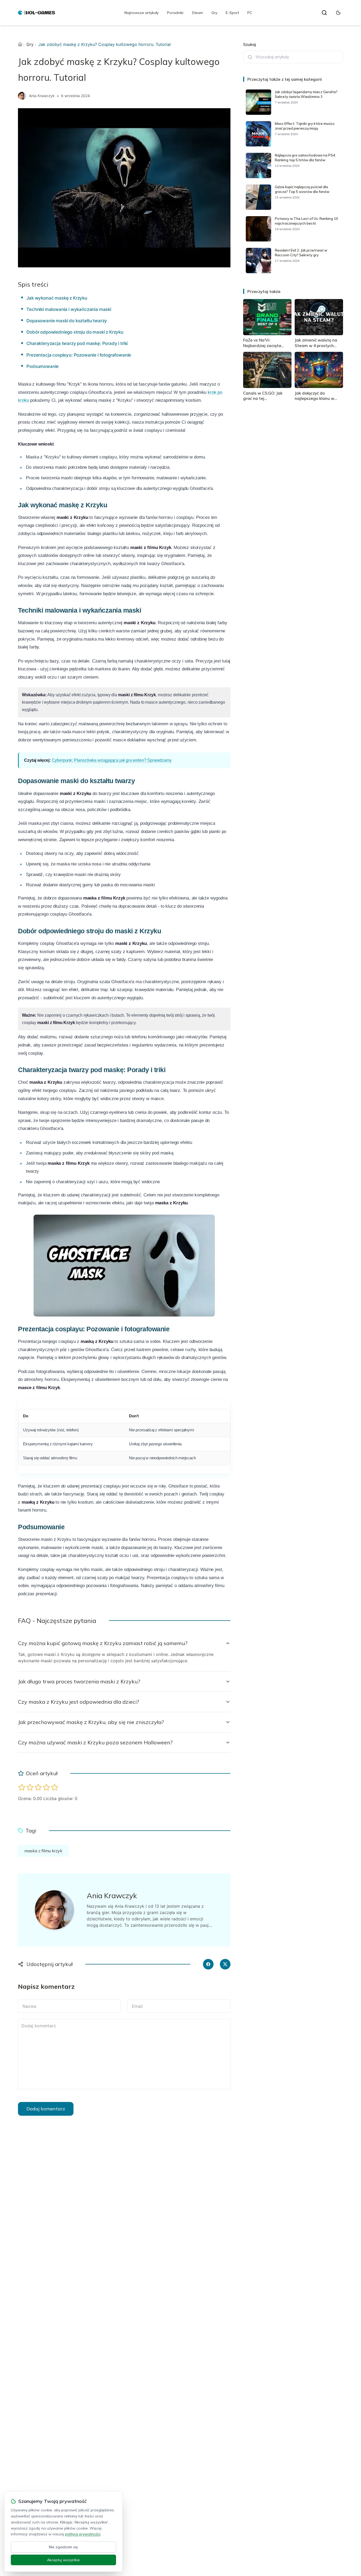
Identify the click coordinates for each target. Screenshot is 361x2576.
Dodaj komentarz (46, 2109)
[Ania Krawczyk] (22, 96)
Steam (197, 13)
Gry (214, 13)
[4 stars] (46, 1787)
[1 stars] (22, 1787)
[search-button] (324, 13)
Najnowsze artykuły (142, 13)
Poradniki (175, 13)
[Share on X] (225, 1964)
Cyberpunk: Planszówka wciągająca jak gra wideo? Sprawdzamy (112, 760)
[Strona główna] (20, 44)
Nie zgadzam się (63, 2547)
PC (250, 13)
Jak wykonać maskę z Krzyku (57, 298)
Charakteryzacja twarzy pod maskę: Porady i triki (77, 343)
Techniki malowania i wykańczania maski (69, 309)
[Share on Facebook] (208, 1964)
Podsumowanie (43, 366)
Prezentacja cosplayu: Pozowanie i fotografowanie (79, 355)
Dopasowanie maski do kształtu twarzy (67, 321)
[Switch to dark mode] (338, 13)
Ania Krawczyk (42, 96)
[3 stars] (38, 1787)
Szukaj (250, 44)
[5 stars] (55, 1787)
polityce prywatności (83, 2534)
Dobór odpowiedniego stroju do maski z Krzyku (75, 332)
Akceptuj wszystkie (63, 2560)
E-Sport (232, 13)
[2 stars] (30, 1787)
